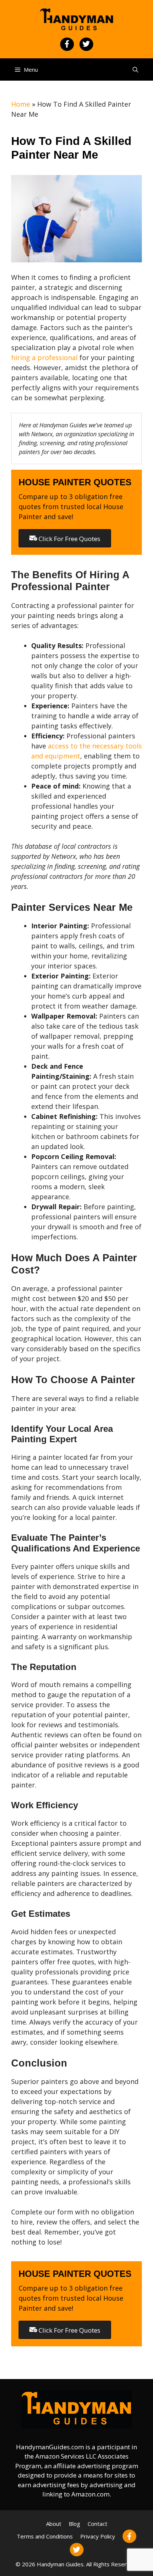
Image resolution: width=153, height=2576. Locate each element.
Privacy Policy (98, 2536)
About (54, 2524)
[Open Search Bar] (135, 69)
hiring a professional (44, 357)
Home (21, 104)
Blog (74, 2524)
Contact (97, 2524)
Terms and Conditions (45, 2536)
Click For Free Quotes (69, 539)
